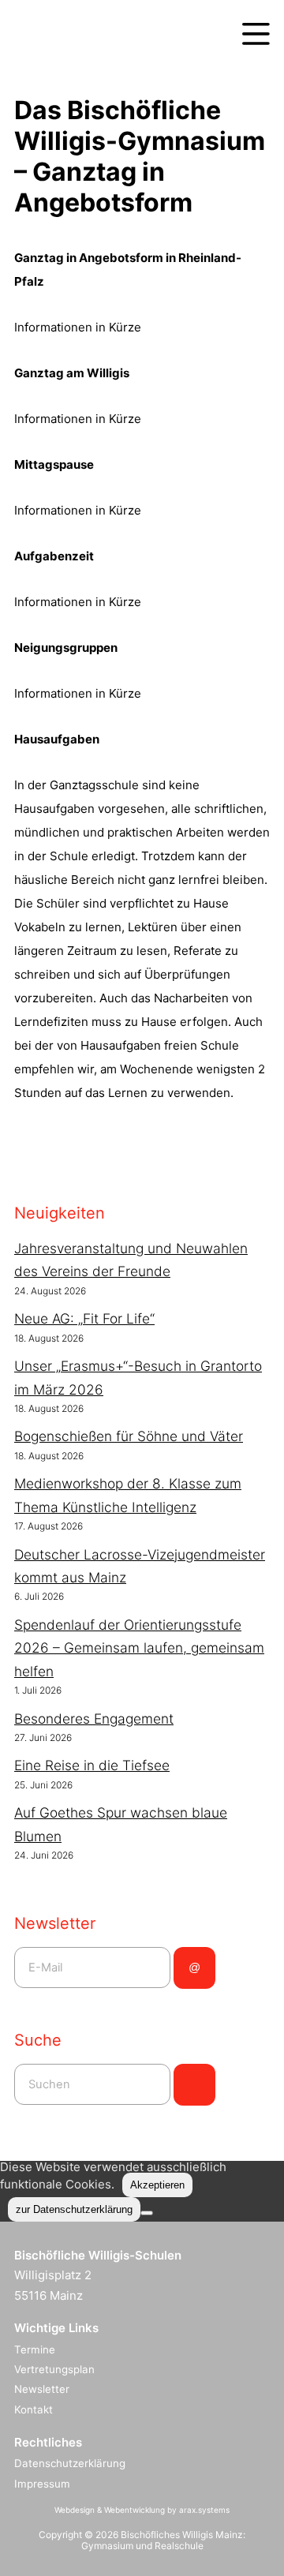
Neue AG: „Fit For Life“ (84, 1318)
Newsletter (42, 2389)
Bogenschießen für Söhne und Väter (129, 1436)
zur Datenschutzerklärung (74, 2209)
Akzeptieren (157, 2185)
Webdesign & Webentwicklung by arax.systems (142, 2510)
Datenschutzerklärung (70, 2463)
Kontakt (34, 2409)
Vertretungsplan (54, 2369)
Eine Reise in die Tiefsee (92, 1765)
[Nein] (147, 2213)
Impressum (42, 2484)
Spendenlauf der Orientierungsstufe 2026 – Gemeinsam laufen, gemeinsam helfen (139, 1648)
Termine (35, 2349)
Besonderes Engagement (94, 1719)
